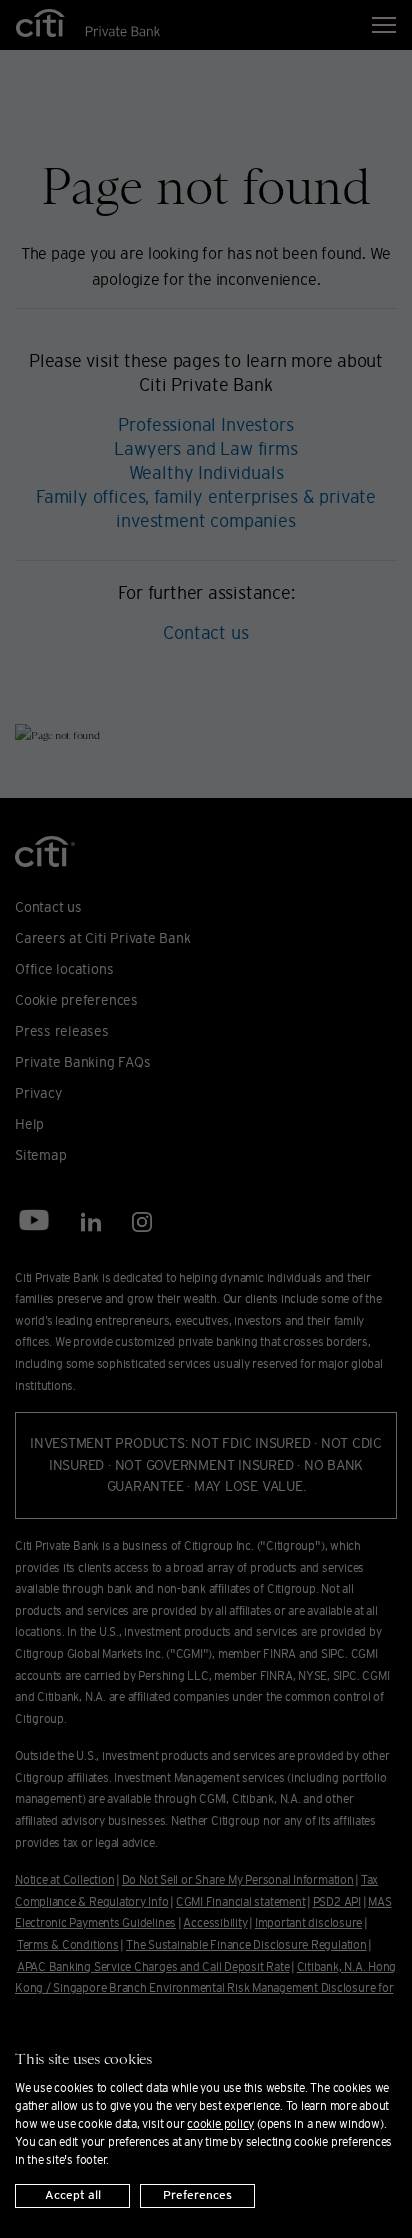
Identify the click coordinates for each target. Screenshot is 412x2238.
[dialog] (206, 2119)
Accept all (73, 2195)
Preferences (197, 2195)
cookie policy (220, 2123)
